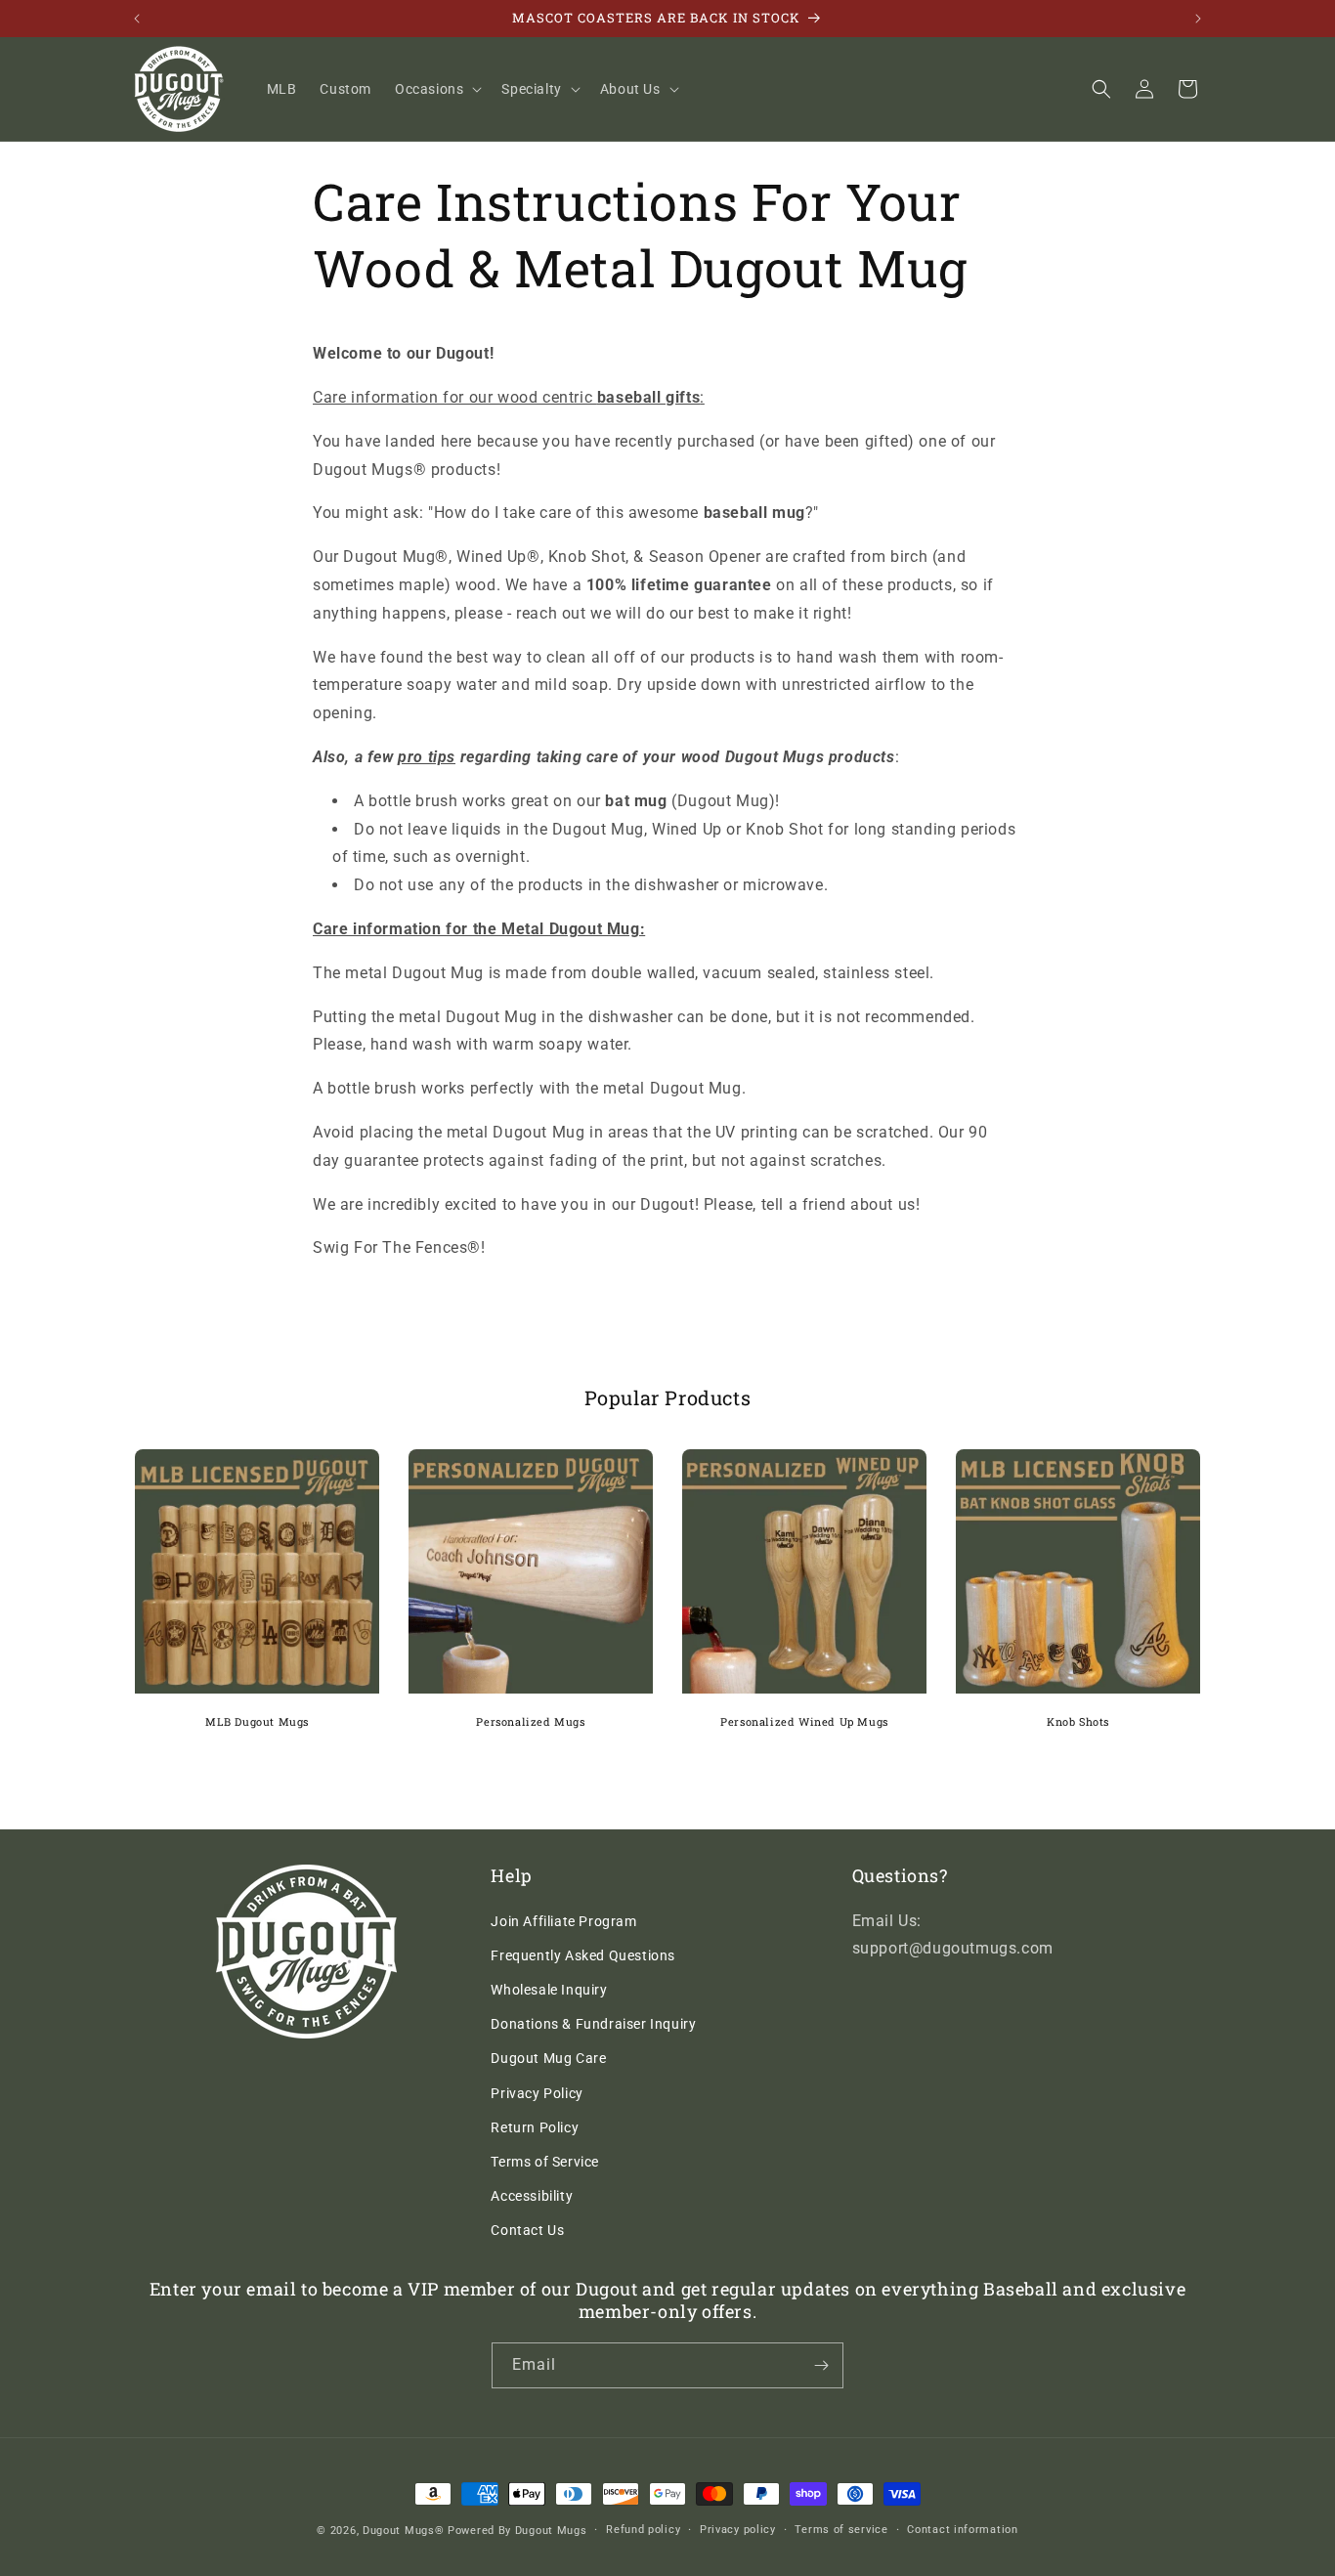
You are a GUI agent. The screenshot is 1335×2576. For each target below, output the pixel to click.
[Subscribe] (821, 2365)
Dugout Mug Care (548, 2058)
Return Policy (535, 2127)
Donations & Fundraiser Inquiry (593, 2024)
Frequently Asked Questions (583, 1955)
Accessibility (532, 2196)
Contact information (962, 2530)
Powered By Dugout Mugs (517, 2531)
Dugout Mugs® (403, 2531)
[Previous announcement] (137, 19)
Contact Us (527, 2230)
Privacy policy (738, 2530)
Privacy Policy (537, 2093)
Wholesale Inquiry (549, 1990)
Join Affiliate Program (563, 1921)
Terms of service (841, 2530)
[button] (436, 89)
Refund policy (643, 2530)
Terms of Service (545, 2162)
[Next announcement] (1198, 19)
